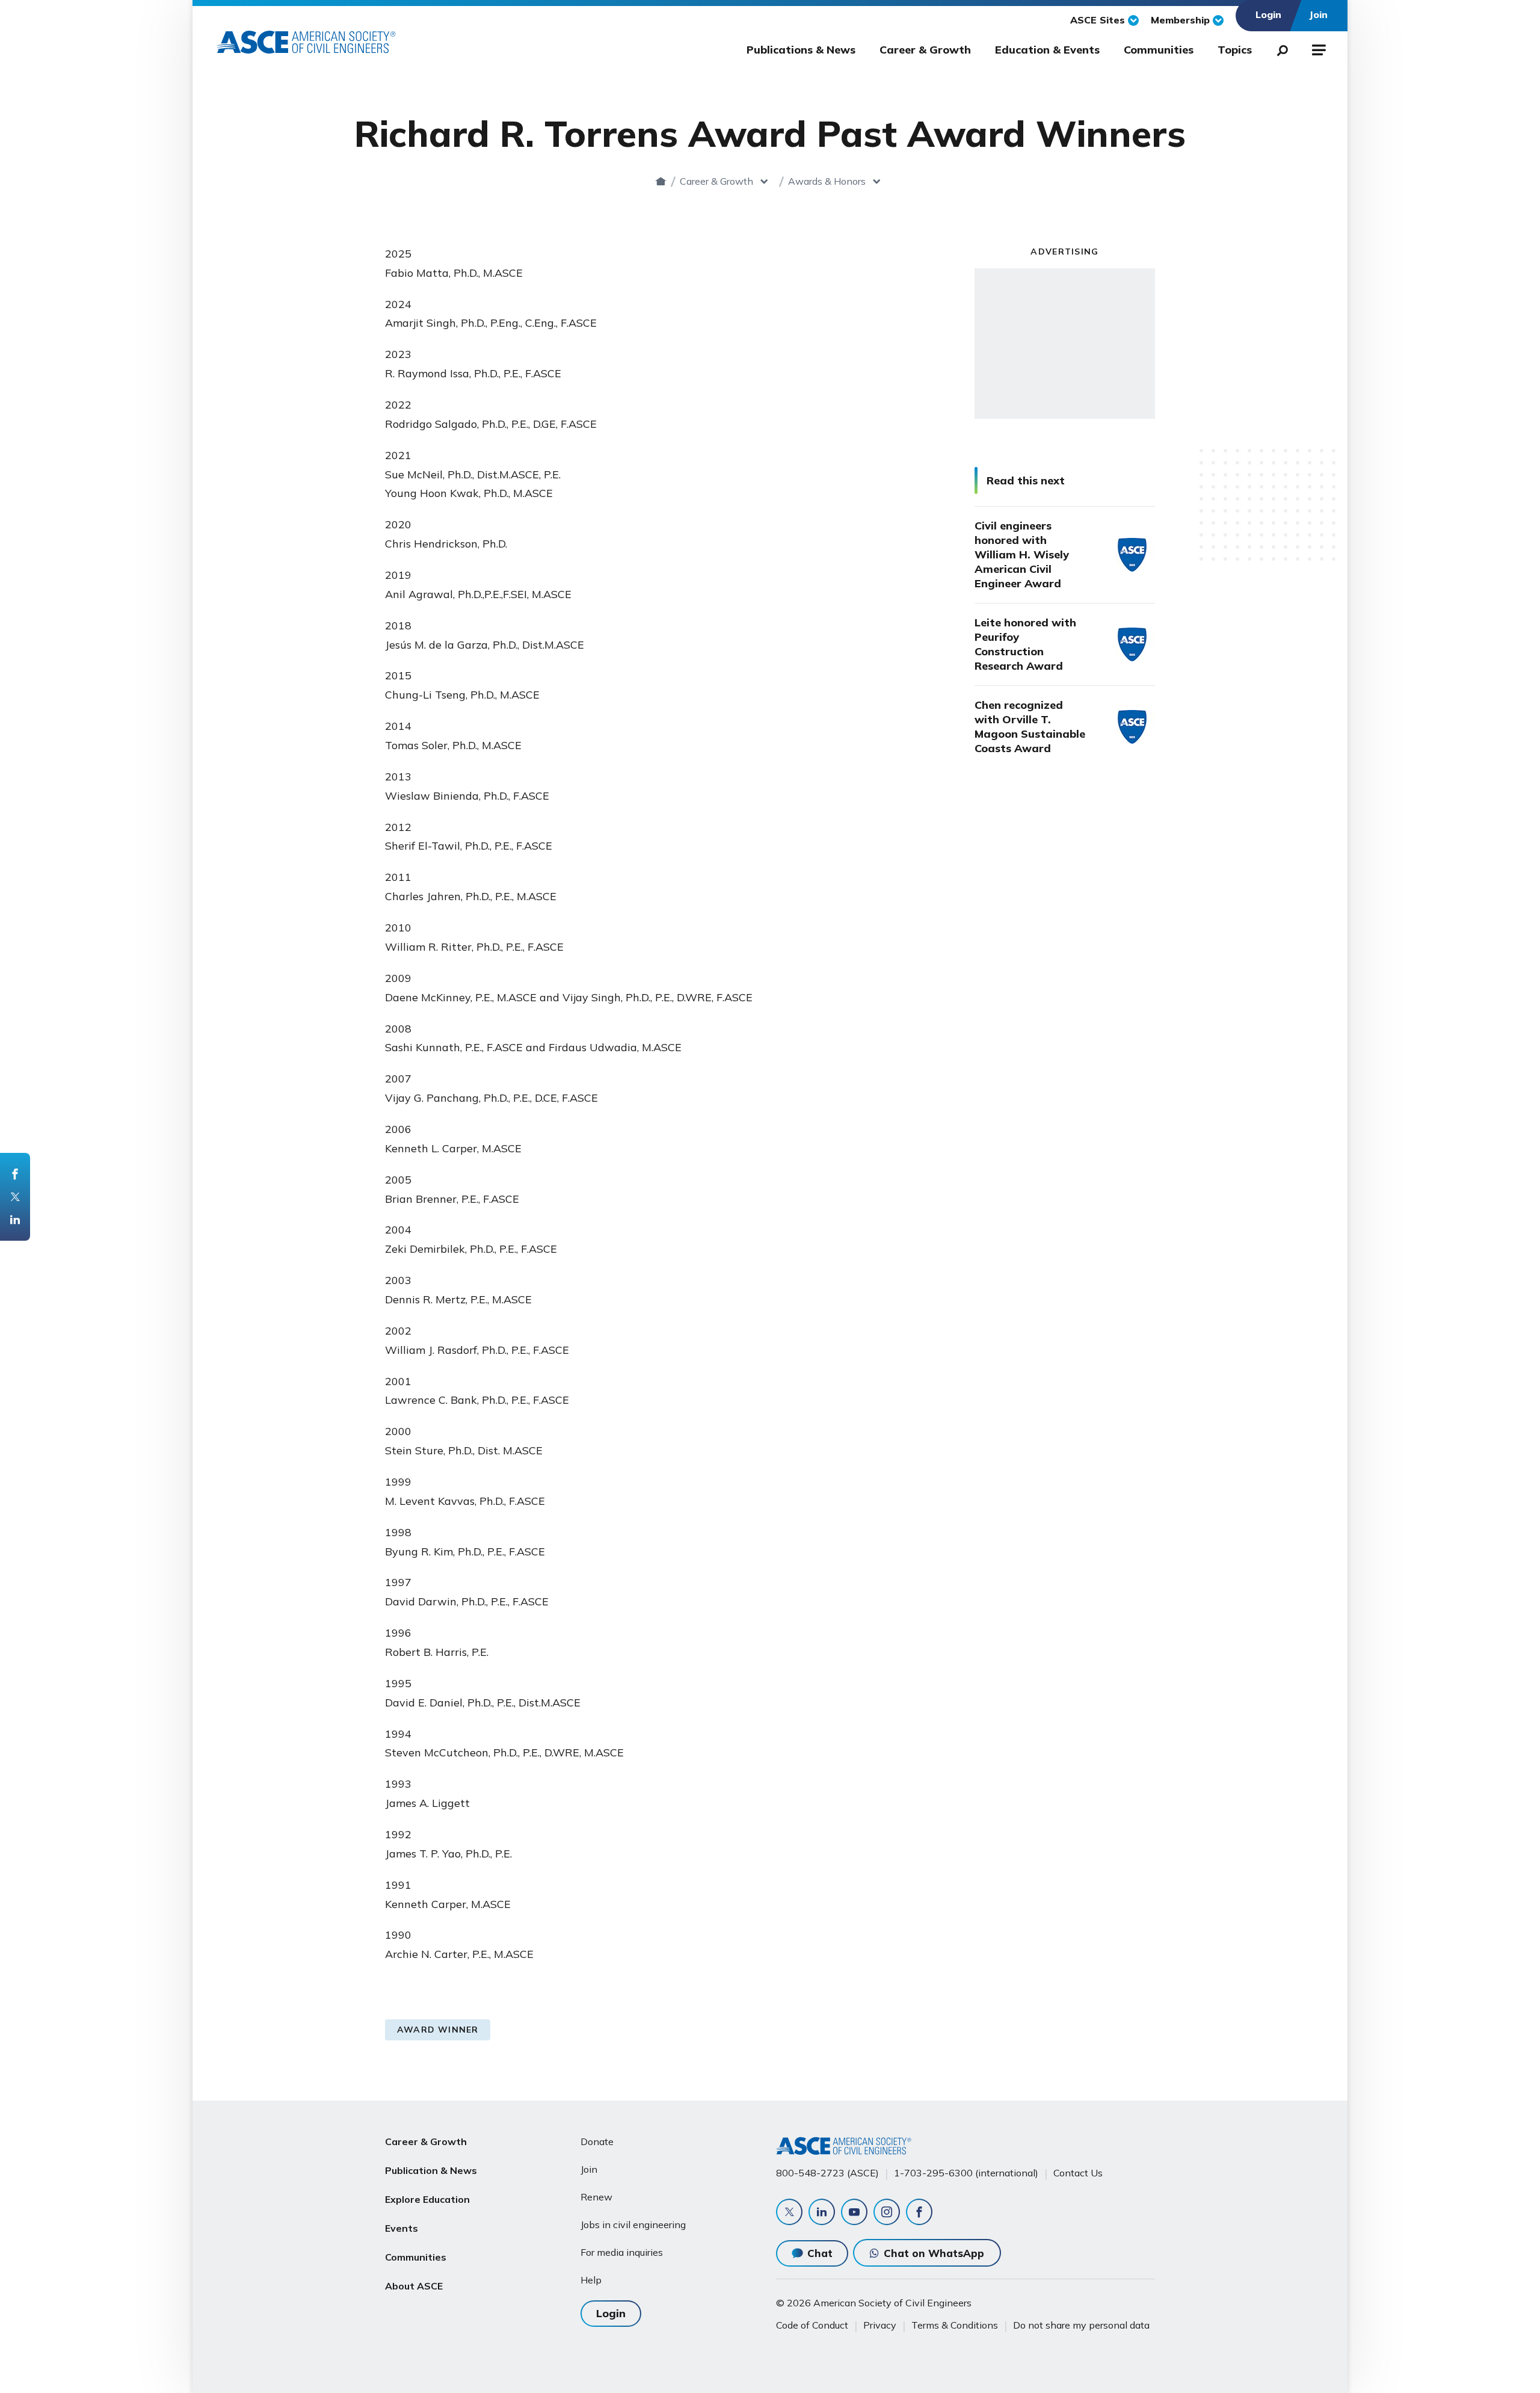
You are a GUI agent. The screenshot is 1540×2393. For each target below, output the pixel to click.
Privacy (880, 2325)
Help (591, 2280)
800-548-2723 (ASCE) (827, 2173)
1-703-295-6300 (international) (966, 2173)
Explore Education (427, 2199)
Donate (597, 2141)
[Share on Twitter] (15, 1197)
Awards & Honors (827, 181)
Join (589, 2169)
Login (611, 2313)
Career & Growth (925, 50)
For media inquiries (622, 2252)
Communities (1159, 50)
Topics (1235, 50)
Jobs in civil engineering (633, 2225)
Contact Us (1078, 2173)
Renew (596, 2197)
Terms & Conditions (955, 2325)
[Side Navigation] (1318, 48)
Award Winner (438, 2030)
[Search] (1279, 48)
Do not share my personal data (1081, 2325)
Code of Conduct (812, 2325)
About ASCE (414, 2286)
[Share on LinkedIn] (15, 1220)
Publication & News (431, 2170)
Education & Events (1047, 50)
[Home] (661, 181)
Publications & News (801, 50)
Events (402, 2228)
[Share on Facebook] (15, 1174)
